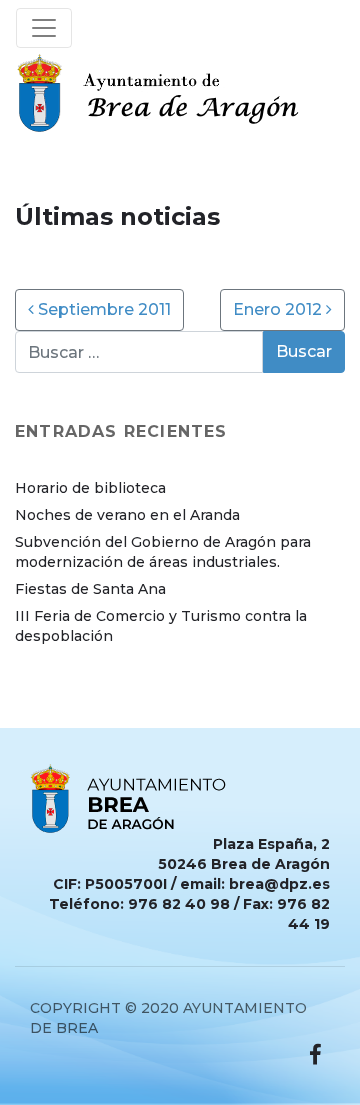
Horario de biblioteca (90, 488)
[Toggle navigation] (44, 28)
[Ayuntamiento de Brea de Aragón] (163, 92)
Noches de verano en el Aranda (127, 515)
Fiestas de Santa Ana (90, 589)
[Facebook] (315, 1055)
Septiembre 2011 (102, 309)
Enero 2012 (279, 309)
